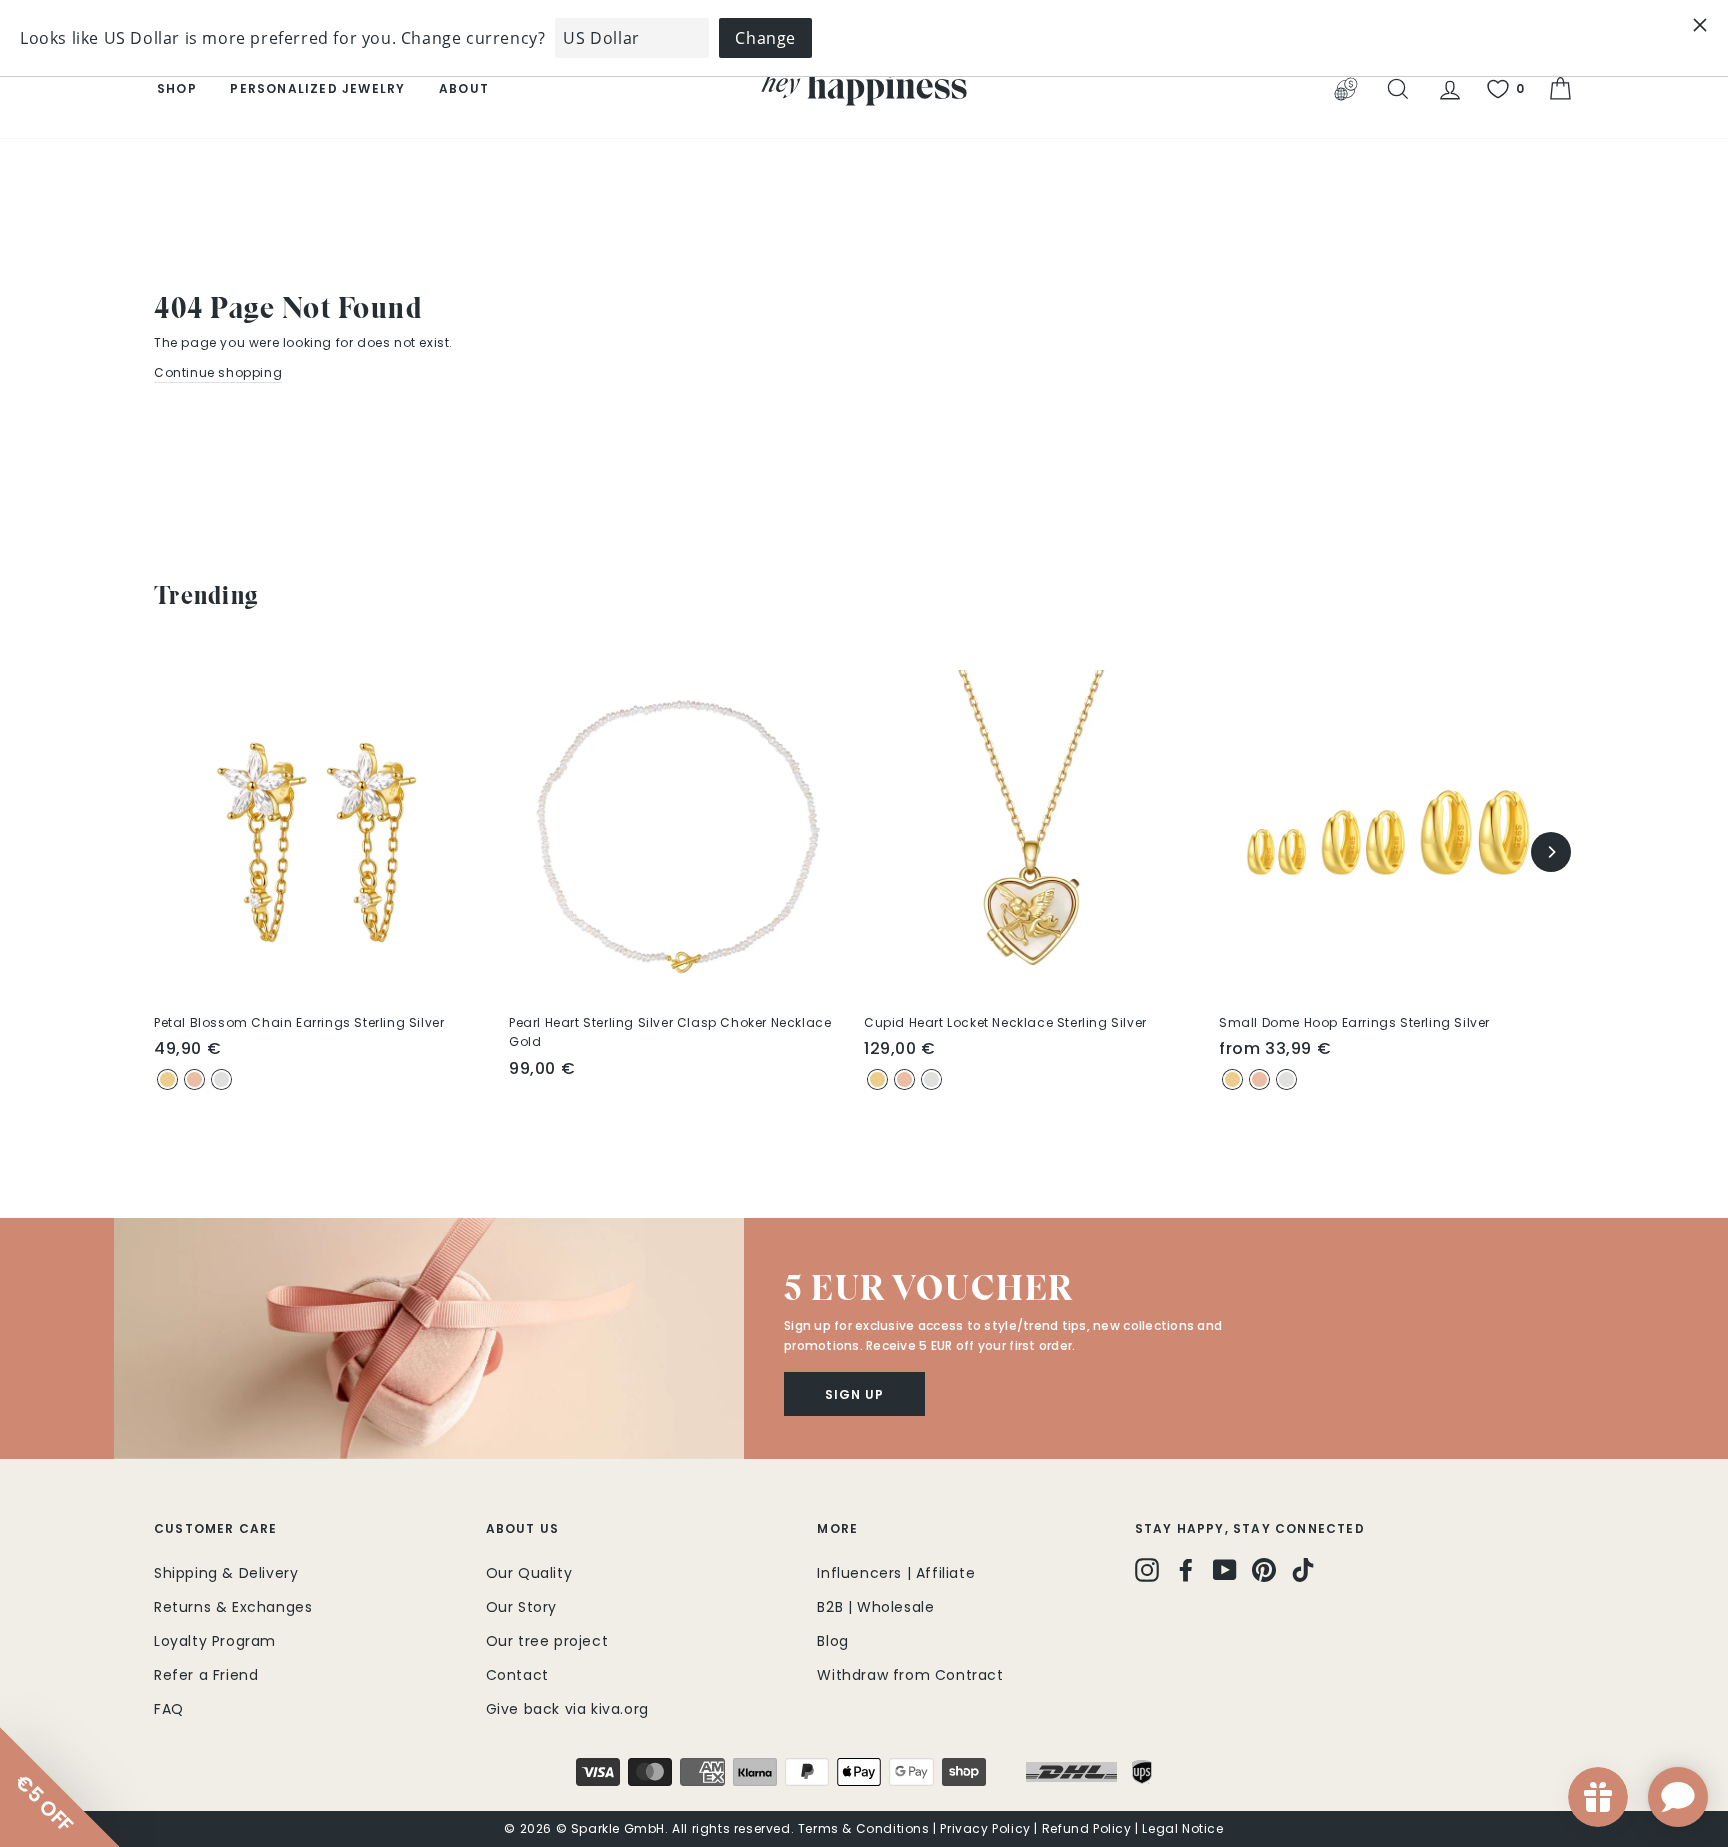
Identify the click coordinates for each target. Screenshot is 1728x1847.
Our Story (521, 1607)
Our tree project (547, 1641)
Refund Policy (1087, 1828)
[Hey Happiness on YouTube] (1225, 1570)
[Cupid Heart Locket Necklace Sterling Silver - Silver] (931, 1079)
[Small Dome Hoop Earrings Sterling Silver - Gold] (1232, 1079)
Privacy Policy (985, 1828)
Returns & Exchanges (233, 1607)
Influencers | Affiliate (896, 1573)
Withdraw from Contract (910, 1675)
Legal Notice (1182, 1828)
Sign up (854, 1394)
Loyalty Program (215, 1641)
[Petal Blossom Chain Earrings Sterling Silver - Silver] (221, 1079)
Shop (177, 88)
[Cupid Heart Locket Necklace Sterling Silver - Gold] (877, 1079)
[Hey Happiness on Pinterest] (1264, 1570)
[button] (429, 1339)
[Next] (1551, 852)
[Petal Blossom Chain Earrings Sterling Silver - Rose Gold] (194, 1079)
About (464, 88)
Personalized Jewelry (317, 88)
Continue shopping (218, 372)
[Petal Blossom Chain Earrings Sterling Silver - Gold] (167, 1079)
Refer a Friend (206, 1675)
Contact (517, 1675)
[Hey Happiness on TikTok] (1303, 1570)
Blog (832, 1641)
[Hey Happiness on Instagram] (1147, 1570)
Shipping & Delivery (226, 1573)
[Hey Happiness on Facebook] (1186, 1570)
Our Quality (529, 1573)
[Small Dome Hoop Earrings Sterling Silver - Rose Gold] (1259, 1079)
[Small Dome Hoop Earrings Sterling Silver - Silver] (1286, 1079)
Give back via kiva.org (567, 1709)
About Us (523, 1528)
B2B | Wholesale (875, 1607)
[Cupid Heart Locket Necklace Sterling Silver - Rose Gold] (904, 1079)
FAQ (169, 1709)
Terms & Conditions (864, 1828)
